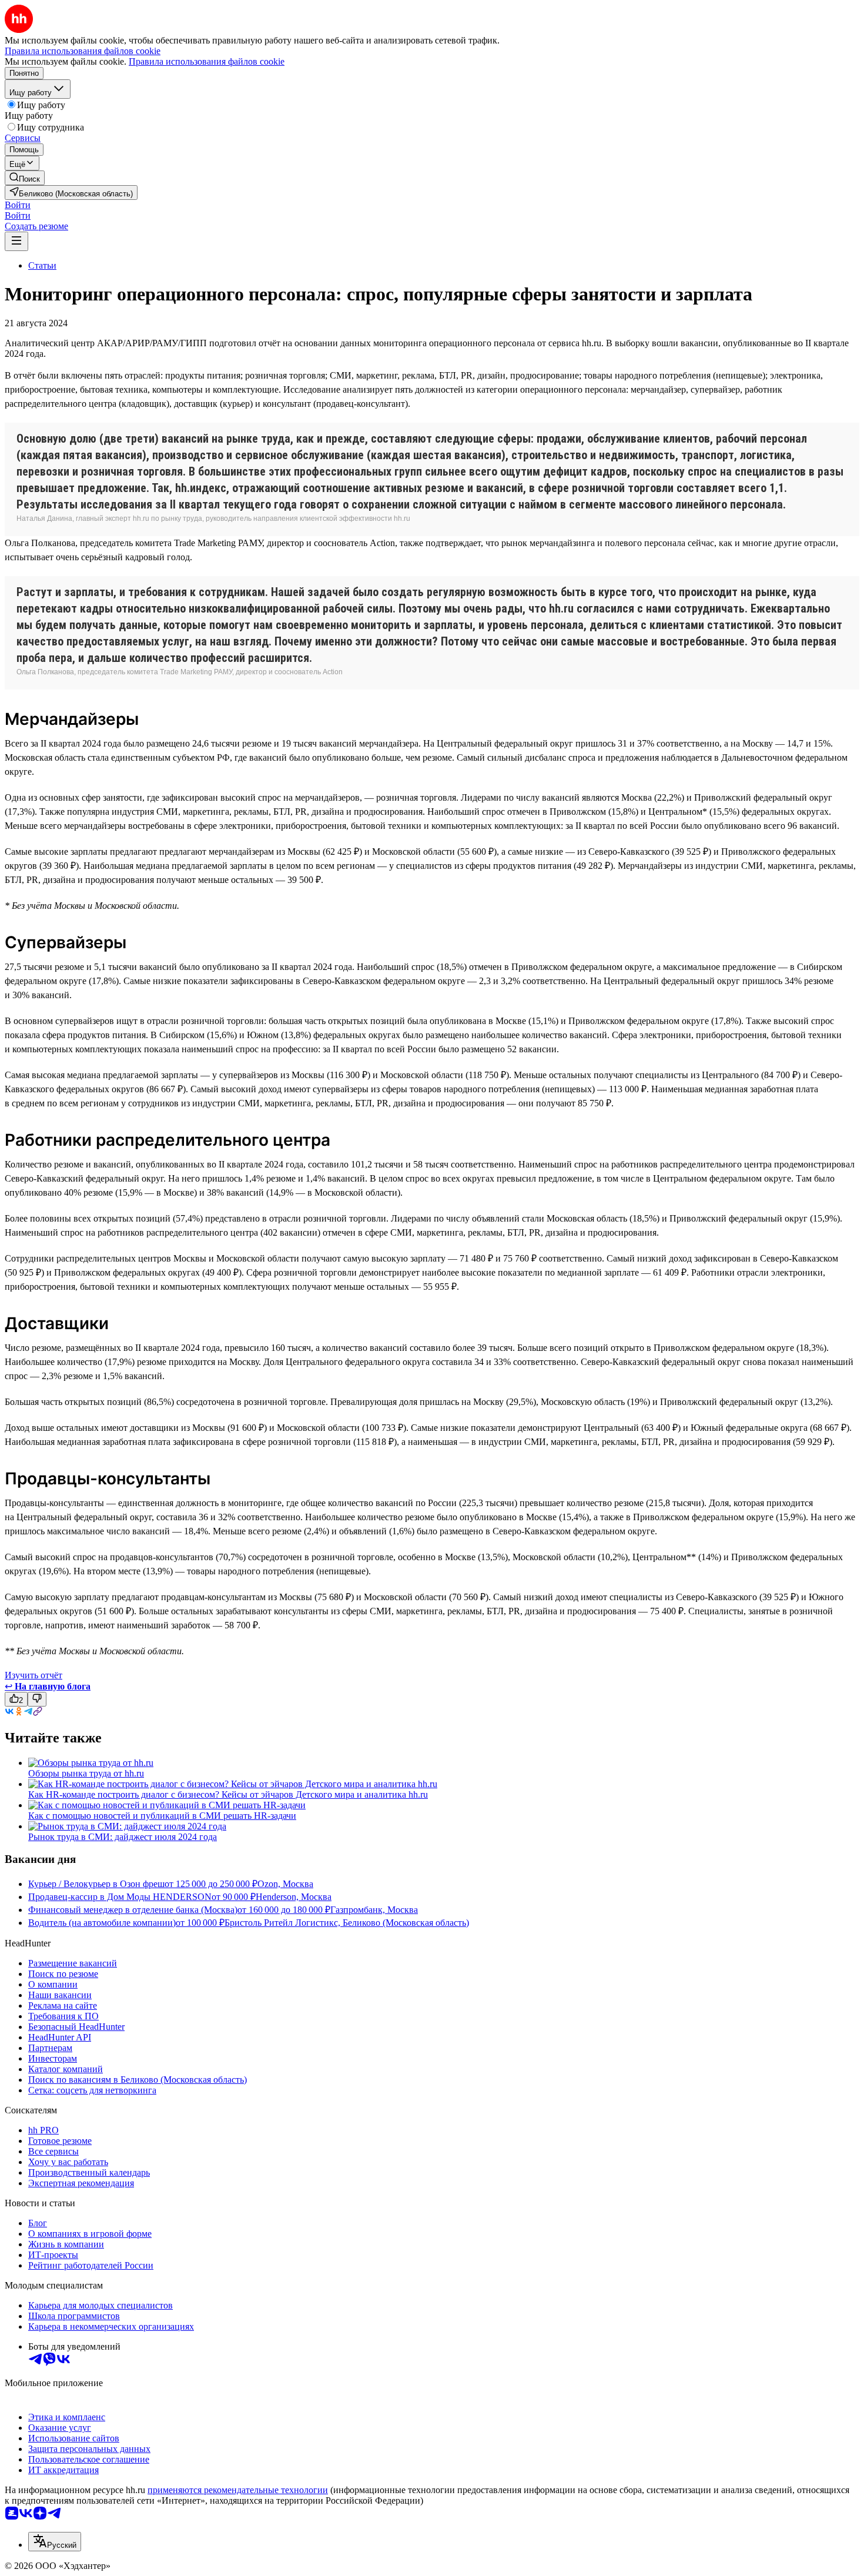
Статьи (42, 265)
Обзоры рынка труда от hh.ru (86, 1773)
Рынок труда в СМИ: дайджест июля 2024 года (123, 1837)
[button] (18, 205)
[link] (25, 178)
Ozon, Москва (285, 1884)
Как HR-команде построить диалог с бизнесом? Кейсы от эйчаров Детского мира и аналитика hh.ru (228, 1794)
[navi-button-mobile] (16, 241)
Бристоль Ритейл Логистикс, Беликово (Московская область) (347, 1923)
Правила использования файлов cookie (207, 61)
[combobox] (55, 2542)
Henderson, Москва (294, 1897)
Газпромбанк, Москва (374, 1910)
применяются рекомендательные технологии (238, 2490)
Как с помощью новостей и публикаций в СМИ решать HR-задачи (162, 1816)
